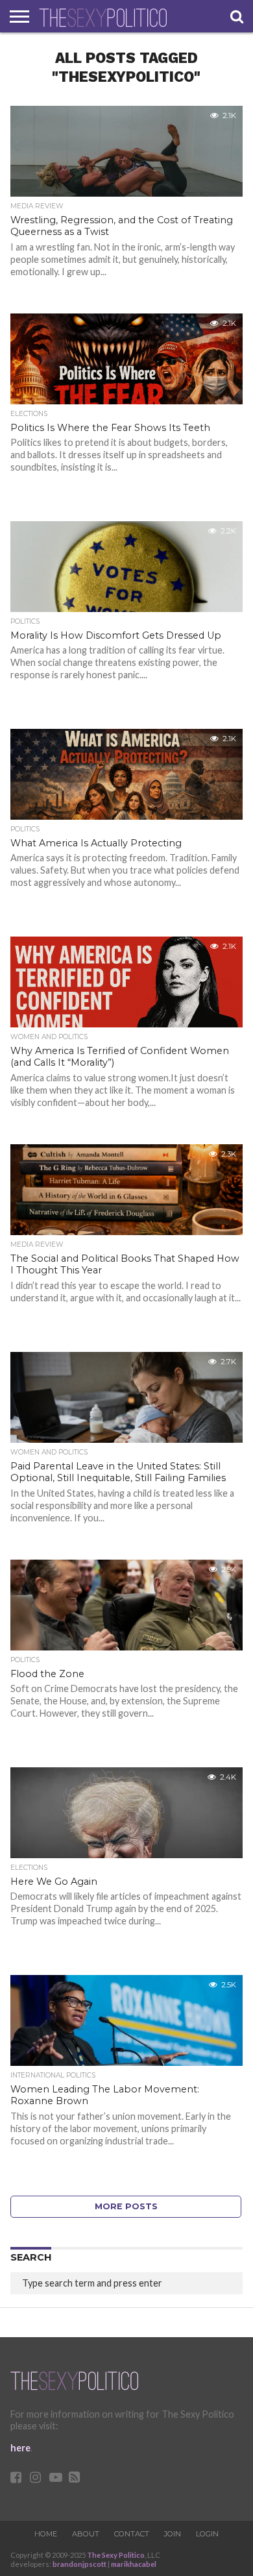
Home (46, 2534)
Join (173, 2534)
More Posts (126, 2206)
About (86, 2534)
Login (207, 2534)
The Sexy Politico (116, 2555)
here (20, 2448)
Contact (132, 2534)
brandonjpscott (79, 2564)
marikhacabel (134, 2564)
